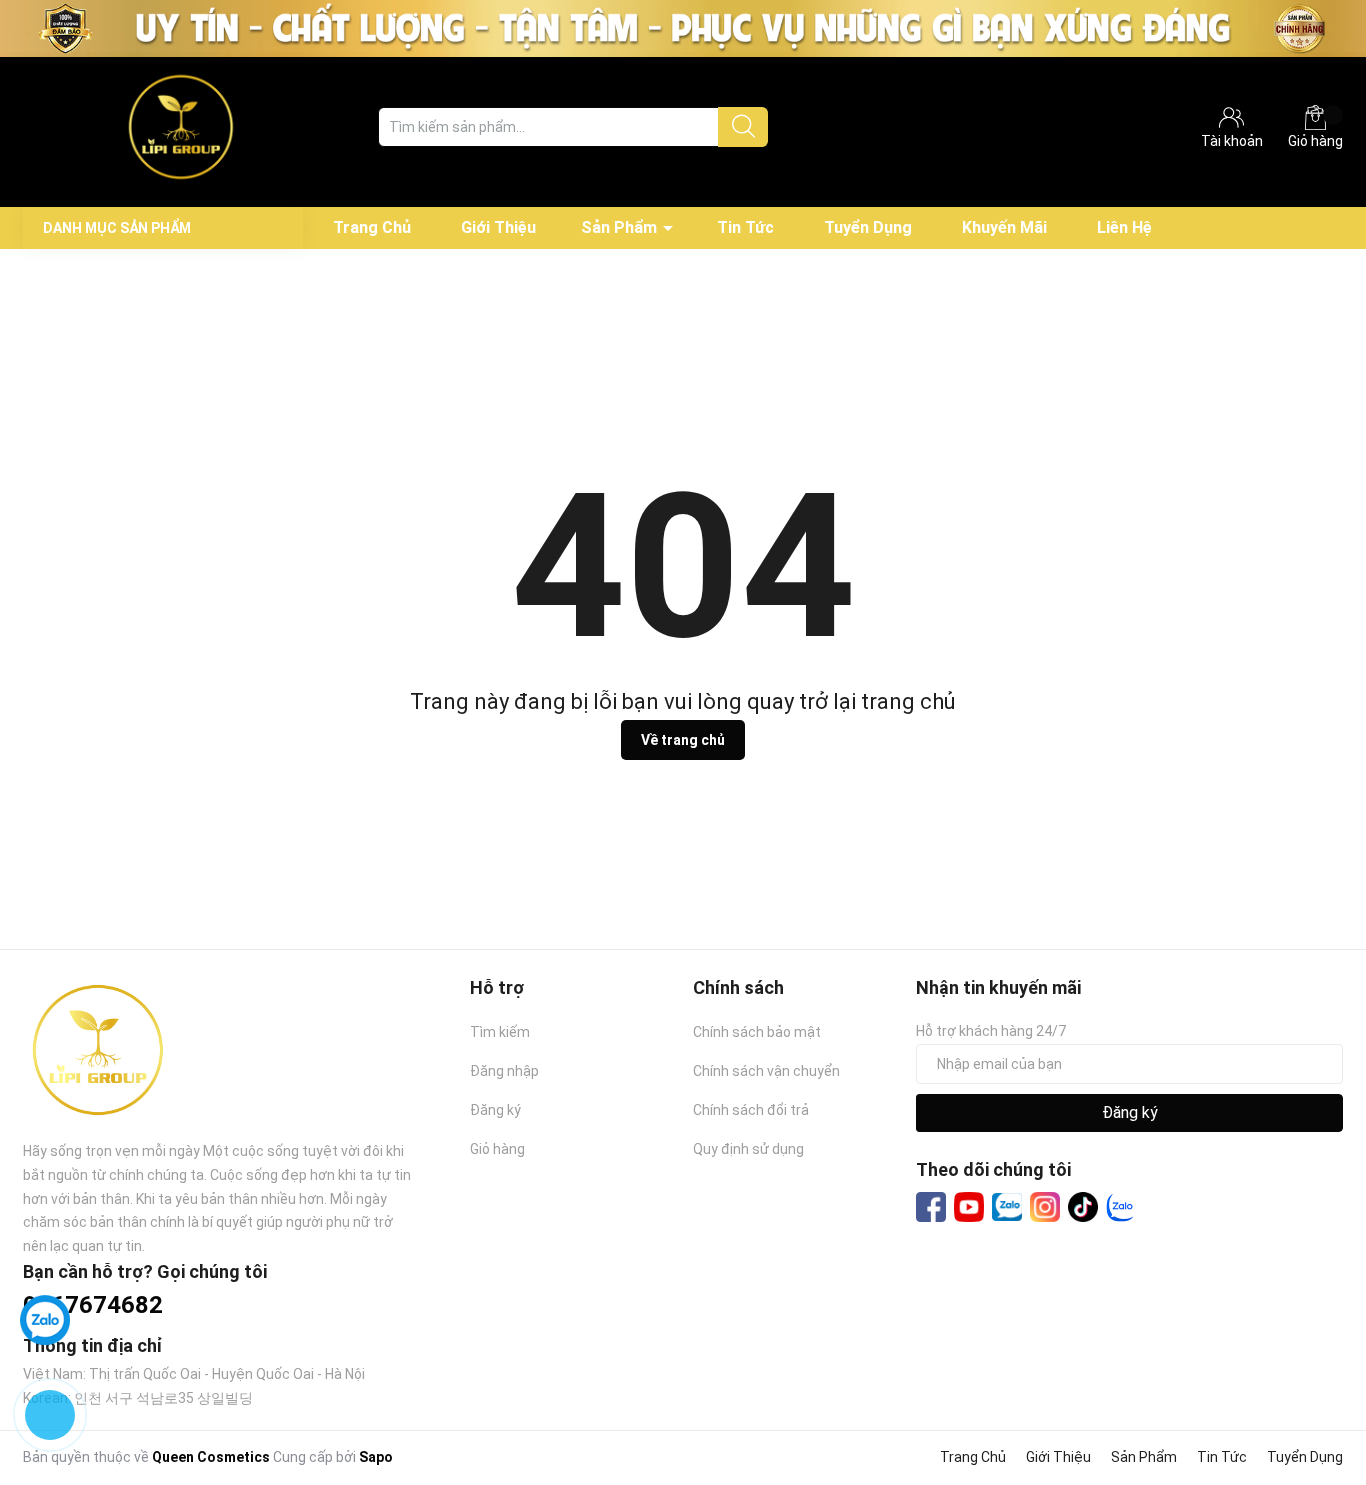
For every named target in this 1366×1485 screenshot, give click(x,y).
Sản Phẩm (619, 227)
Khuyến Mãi (1004, 227)
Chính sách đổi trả (751, 1110)
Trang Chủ (372, 227)
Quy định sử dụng (748, 1149)
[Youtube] (969, 1207)
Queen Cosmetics (211, 1457)
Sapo (376, 1457)
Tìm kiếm (500, 1032)
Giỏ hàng (1315, 141)
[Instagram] (1045, 1207)
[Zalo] (1007, 1208)
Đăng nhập (504, 1071)
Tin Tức (745, 227)
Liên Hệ (1124, 227)
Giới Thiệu (498, 227)
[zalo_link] (1121, 1207)
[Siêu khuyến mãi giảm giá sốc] (683, 27)
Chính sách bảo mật (757, 1032)
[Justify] (743, 127)
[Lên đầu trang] (1311, 1390)
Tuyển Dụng (868, 227)
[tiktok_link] (1083, 1207)
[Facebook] (931, 1207)
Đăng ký (495, 1110)
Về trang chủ (683, 740)
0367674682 (93, 1305)
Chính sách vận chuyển (766, 1071)
